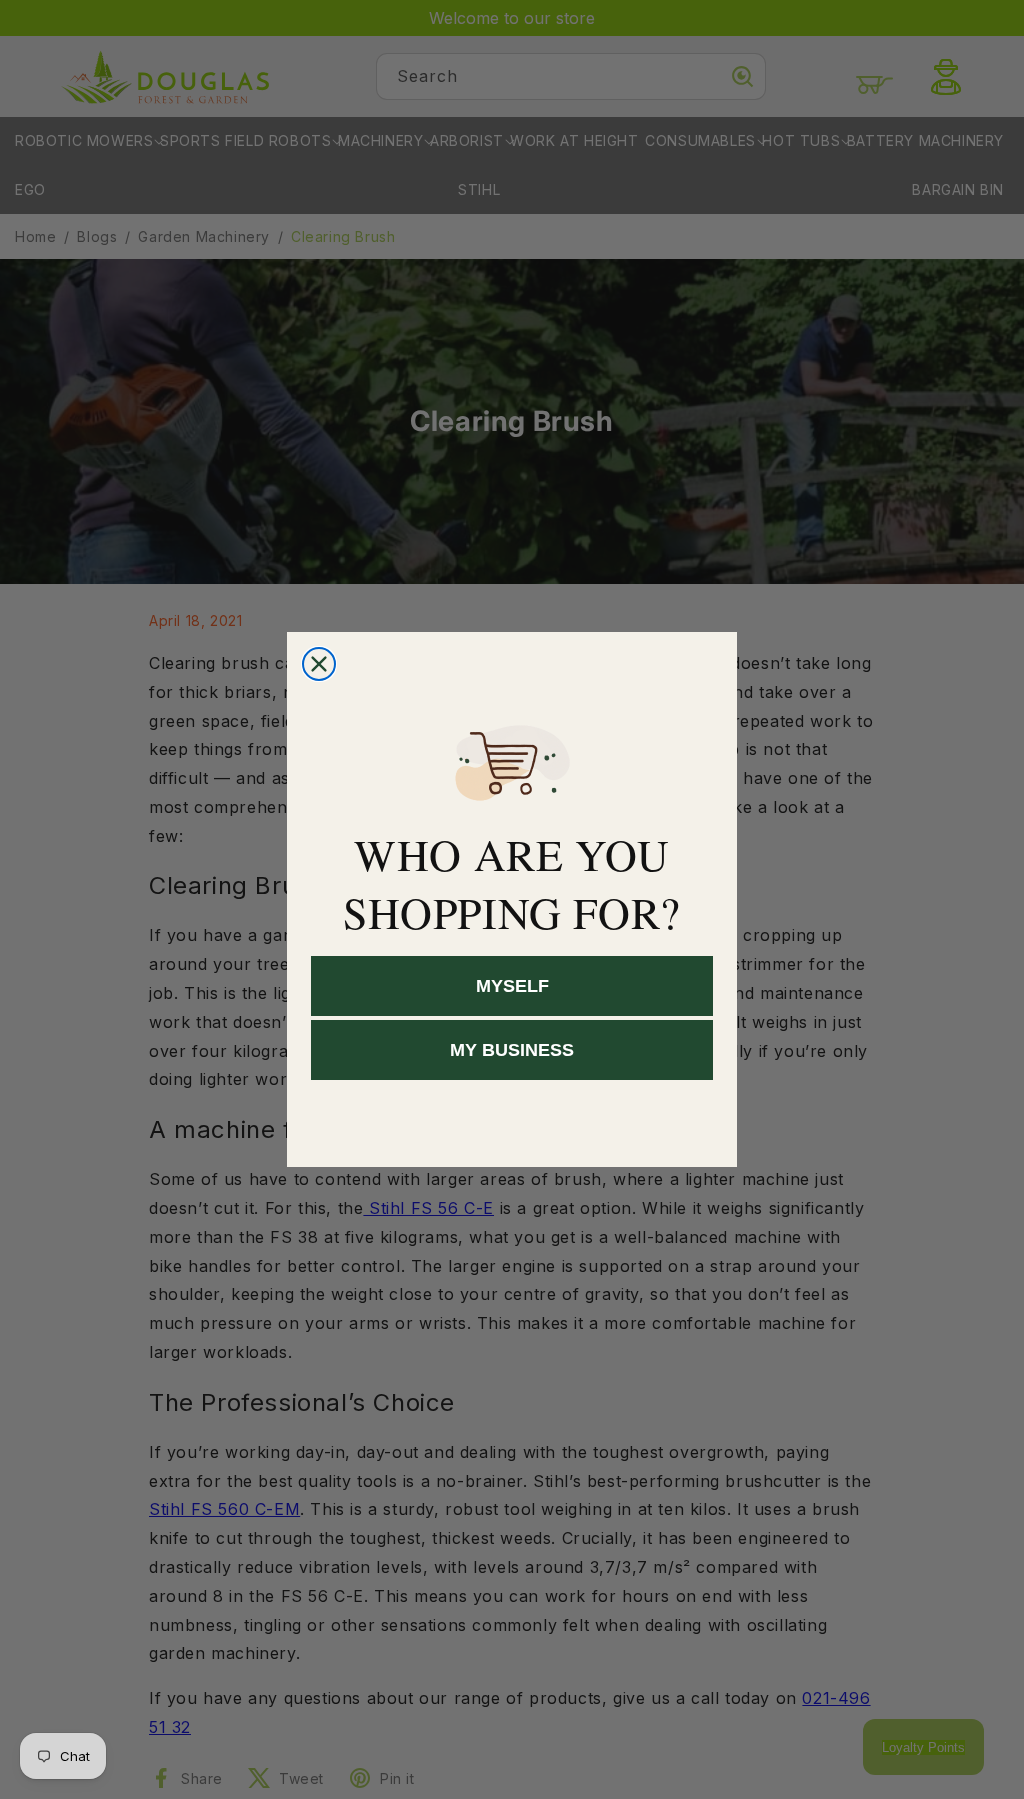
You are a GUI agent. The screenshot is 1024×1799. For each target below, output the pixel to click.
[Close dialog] (319, 664)
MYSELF (512, 986)
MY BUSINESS (512, 1050)
